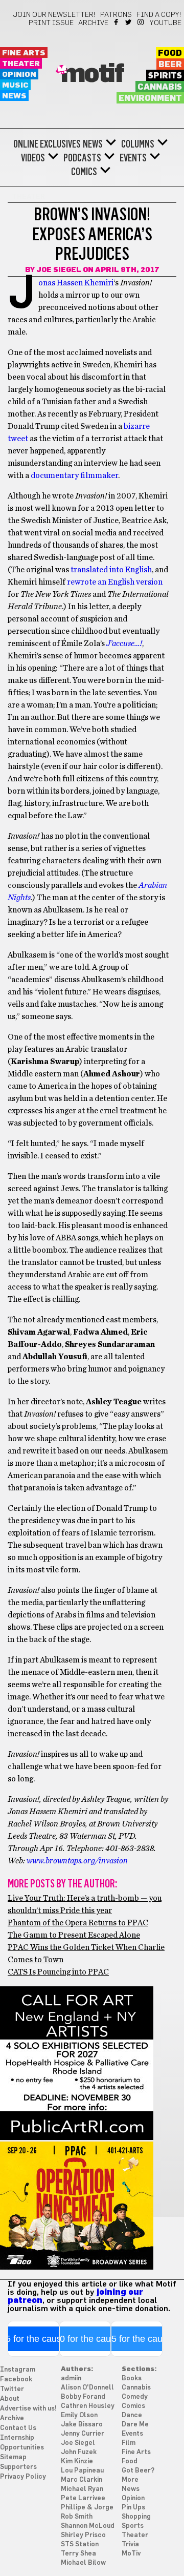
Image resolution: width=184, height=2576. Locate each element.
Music (15, 85)
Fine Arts (24, 53)
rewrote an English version (115, 582)
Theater (21, 64)
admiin (71, 2378)
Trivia (130, 2544)
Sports (133, 2526)
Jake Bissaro (82, 2425)
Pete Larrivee (83, 2498)
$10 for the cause (85, 2339)
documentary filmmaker (74, 475)
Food (170, 53)
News (14, 96)
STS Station (80, 2544)
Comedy (135, 2397)
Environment (150, 98)
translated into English (111, 570)
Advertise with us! (28, 2409)
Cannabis (160, 87)
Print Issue (51, 23)
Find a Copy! (159, 15)
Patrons (116, 15)
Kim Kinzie (77, 2461)
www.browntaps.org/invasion (77, 1861)
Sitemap (13, 2457)
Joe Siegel (59, 270)
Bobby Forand (83, 2397)
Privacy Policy (23, 2477)
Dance (132, 2415)
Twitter (129, 22)
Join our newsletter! (54, 15)
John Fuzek (79, 2452)
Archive (93, 23)
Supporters (18, 2467)
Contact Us (18, 2428)
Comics (84, 172)
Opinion (19, 75)
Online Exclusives (47, 144)
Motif (92, 74)
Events (133, 158)
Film (129, 2443)
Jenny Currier (83, 2434)
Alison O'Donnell (87, 2388)
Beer (170, 65)
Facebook (117, 22)
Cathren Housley (88, 2406)
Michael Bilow (83, 2563)
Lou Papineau (82, 2471)
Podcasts (82, 158)
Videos (33, 158)
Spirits (165, 76)
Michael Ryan (82, 2489)
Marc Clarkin (82, 2480)
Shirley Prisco (83, 2535)
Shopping (136, 2517)
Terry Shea (78, 2554)
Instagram (141, 22)
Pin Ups (133, 2508)
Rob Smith (77, 2517)
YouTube (166, 23)
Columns (138, 144)
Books (132, 2378)
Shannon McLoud (88, 2526)
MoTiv (131, 2554)
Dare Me (135, 2425)
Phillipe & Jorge (87, 2508)
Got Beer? (138, 2471)
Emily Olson (79, 2415)
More (130, 2480)
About (10, 2399)
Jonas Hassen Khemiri (76, 283)
